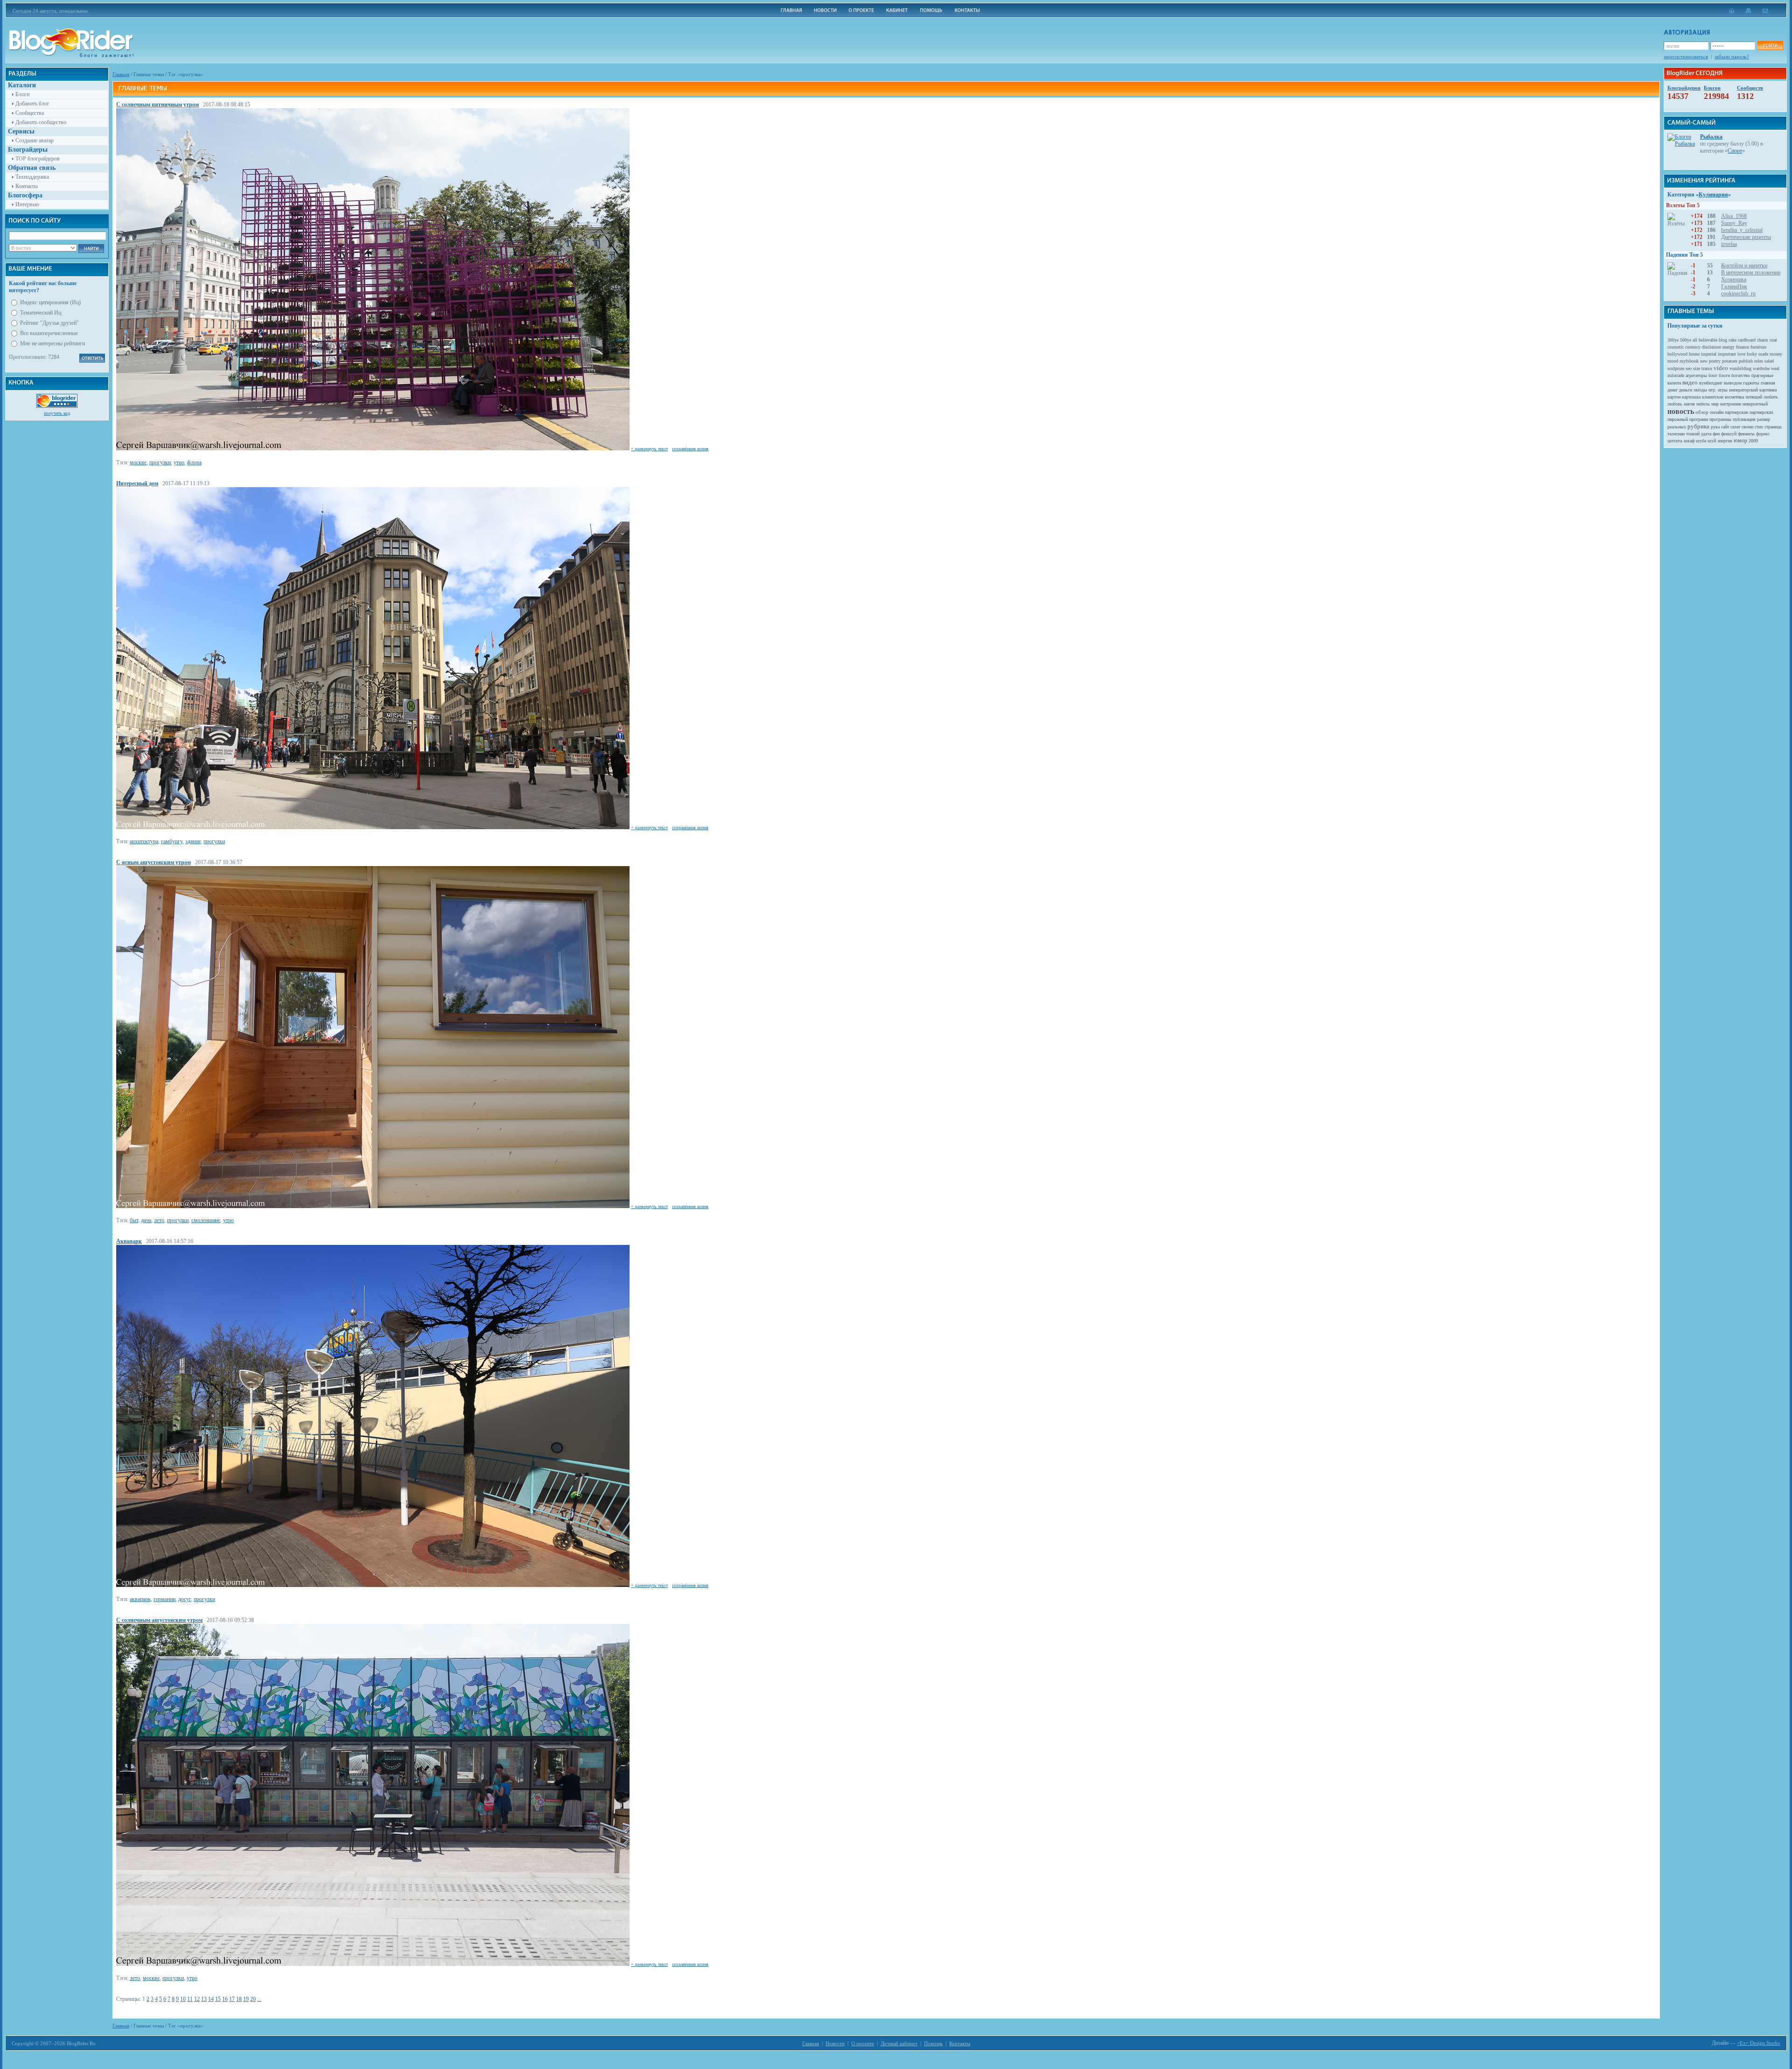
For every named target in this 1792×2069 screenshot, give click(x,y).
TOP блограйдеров (38, 159)
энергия (1725, 441)
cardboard (1747, 340)
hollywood (1677, 354)
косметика (1734, 397)
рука (1715, 427)
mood (1673, 361)
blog (1723, 340)
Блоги (22, 94)
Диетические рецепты (1746, 237)
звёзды (1700, 390)
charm (1763, 340)
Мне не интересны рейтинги (52, 343)
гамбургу (172, 841)
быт (134, 1220)
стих (1759, 427)
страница (1773, 427)
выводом (1733, 383)
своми (1747, 427)
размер (1764, 419)
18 (239, 1999)
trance (1707, 368)
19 (246, 1999)
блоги (1724, 375)
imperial (1709, 354)
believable (1708, 340)
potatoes (1730, 361)
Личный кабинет (899, 2043)
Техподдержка (32, 177)
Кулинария (1713, 195)
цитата (1675, 440)
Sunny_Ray (1734, 223)
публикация (1744, 419)
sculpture (1676, 368)
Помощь (933, 2043)
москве (138, 462)
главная (1768, 383)
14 (211, 1999)
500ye (1686, 340)
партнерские (1736, 412)
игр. (1712, 390)
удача (1706, 434)
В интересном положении (1751, 273)
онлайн (1717, 412)
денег (1673, 390)
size (1697, 368)
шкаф (1689, 441)
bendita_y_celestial (1742, 230)
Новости (835, 2043)
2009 (1753, 441)
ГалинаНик (1734, 287)
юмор (1740, 440)
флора (194, 462)
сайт (1725, 427)
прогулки (160, 462)
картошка (1691, 397)
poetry (1715, 361)
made (1763, 354)
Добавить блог (32, 104)
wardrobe (1761, 368)
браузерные (1762, 375)
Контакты (27, 186)
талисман (1676, 434)
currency (1693, 347)
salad (1769, 361)
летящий (1754, 397)
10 (183, 1999)
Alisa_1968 (1734, 216)
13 (204, 1999)
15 (218, 1999)
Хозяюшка (1734, 280)
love (1741, 354)
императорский (1743, 390)
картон (1674, 397)
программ (1699, 419)
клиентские (1713, 397)
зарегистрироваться (1686, 56)
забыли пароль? (1732, 56)
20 (253, 1999)
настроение (1731, 404)
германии (164, 1599)
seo (1689, 368)
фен (1716, 434)
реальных (1677, 427)
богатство (1741, 375)
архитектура (144, 841)
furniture (1758, 347)
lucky (1752, 354)
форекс (1763, 434)
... (259, 1999)
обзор (1702, 412)
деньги (1686, 390)
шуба (1701, 441)
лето (159, 1220)
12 (197, 1999)
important (1727, 354)
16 (225, 1999)
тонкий (1693, 434)
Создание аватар (35, 140)
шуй (1712, 441)
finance (1743, 347)
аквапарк (140, 1599)
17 (232, 1999)
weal (1775, 368)
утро (179, 462)
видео (1690, 382)
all (1695, 340)
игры (1723, 390)
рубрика (1698, 426)
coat (1773, 340)
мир (1715, 404)
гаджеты (1751, 383)
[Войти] (1770, 45)
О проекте (863, 2043)
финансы (1746, 434)
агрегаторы (1696, 375)
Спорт (1735, 151)
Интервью (27, 204)
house (1694, 354)
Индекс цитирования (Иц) (50, 302)
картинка (1768, 390)
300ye (1673, 340)
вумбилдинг (1711, 383)
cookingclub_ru (1738, 294)
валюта (1674, 383)
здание (193, 841)
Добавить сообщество (41, 122)
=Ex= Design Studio (1759, 2043)
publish (1746, 361)
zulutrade (1676, 375)
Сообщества (30, 113)
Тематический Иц (41, 313)
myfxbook (1689, 361)
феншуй (1729, 434)
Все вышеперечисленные (49, 333)
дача (146, 1220)
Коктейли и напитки (1744, 266)
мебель (1703, 404)
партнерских (1761, 412)
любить (1771, 397)
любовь (1675, 404)
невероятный (1755, 404)
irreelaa (1729, 244)
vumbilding (1740, 368)
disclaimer (1711, 347)
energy (1729, 347)
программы (1720, 419)
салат (1735, 427)
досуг (185, 1599)
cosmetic (1676, 347)
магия (1689, 404)
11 (190, 1999)
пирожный (1678, 419)
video (1721, 368)
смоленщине (206, 1220)
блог (1713, 375)
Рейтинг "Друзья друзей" (49, 323)
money (1776, 354)
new (1704, 361)
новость (1681, 411)
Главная (121, 74)
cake (1732, 340)
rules (1759, 361)
